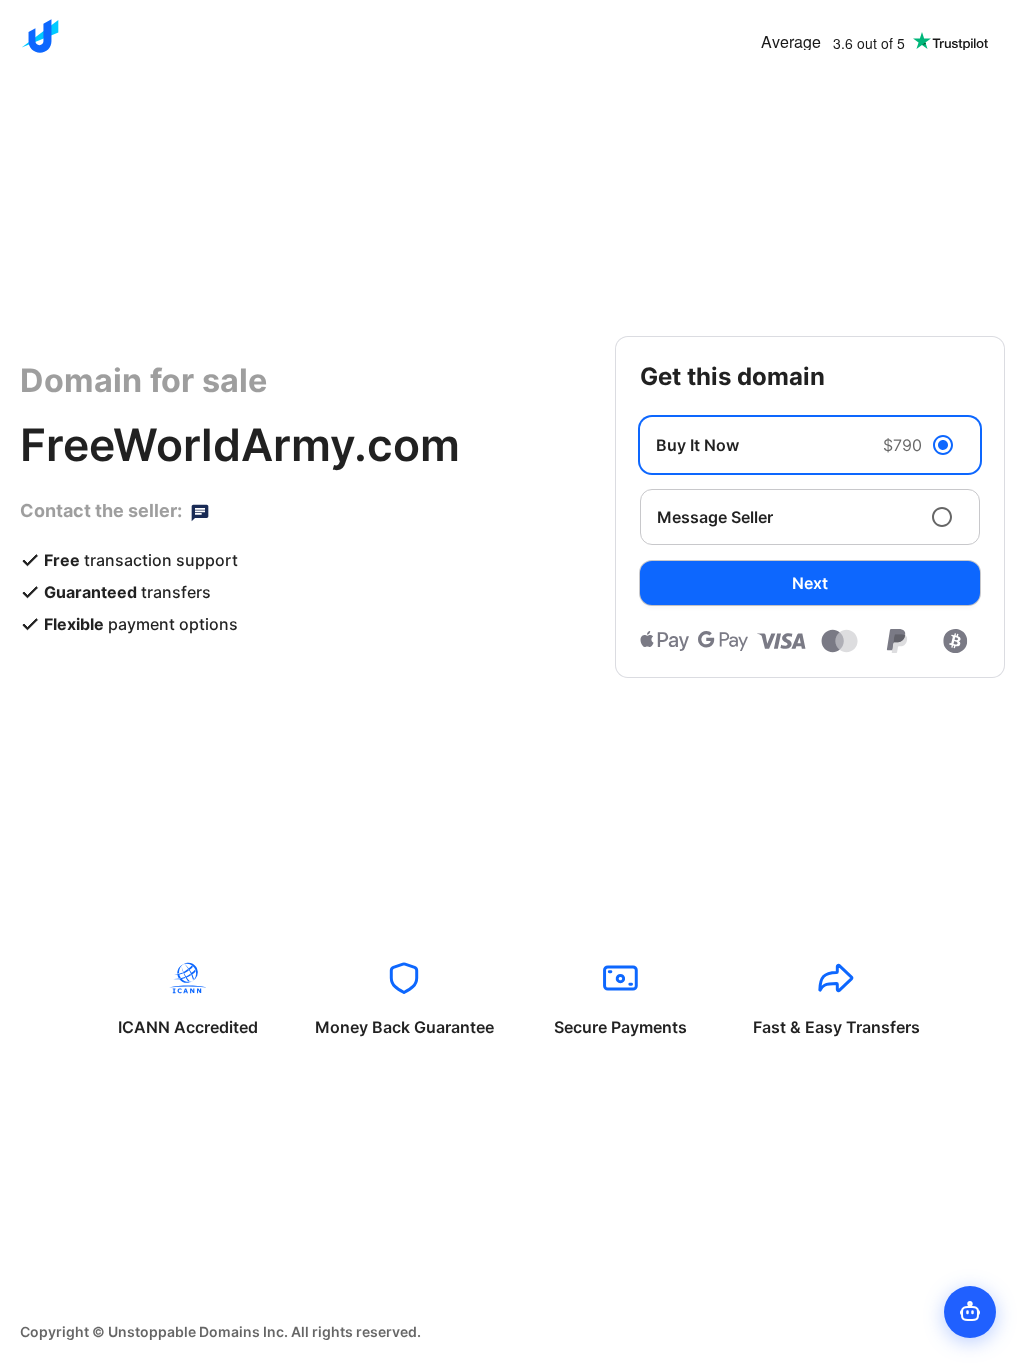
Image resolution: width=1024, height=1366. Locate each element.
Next (810, 583)
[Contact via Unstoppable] (200, 511)
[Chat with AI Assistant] (970, 1312)
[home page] (40, 36)
